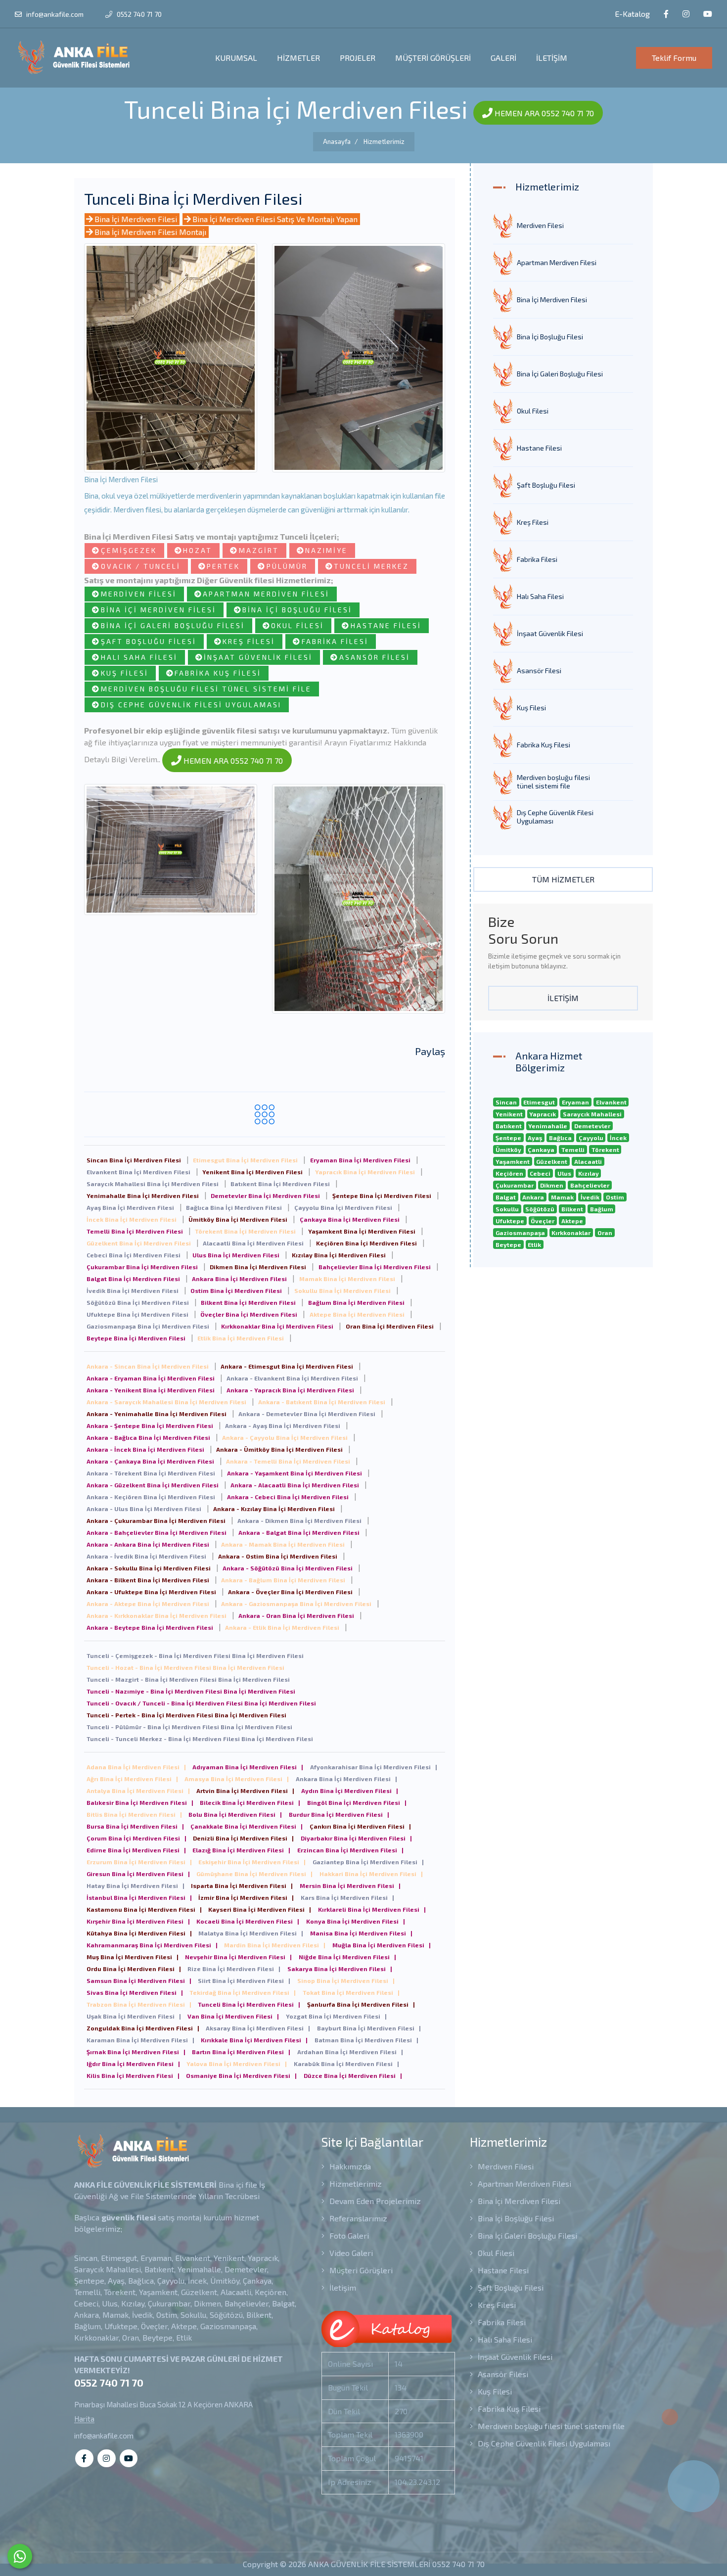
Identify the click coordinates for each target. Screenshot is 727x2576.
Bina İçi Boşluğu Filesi (297, 610)
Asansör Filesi (375, 657)
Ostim (615, 1197)
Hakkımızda (349, 2166)
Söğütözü (540, 1209)
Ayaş (535, 1138)
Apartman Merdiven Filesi (266, 594)
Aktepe (572, 1221)
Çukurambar (515, 1185)
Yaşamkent (513, 1161)
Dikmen (552, 1185)
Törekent (605, 1150)
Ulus (564, 1173)
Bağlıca (560, 1138)
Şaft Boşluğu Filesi (149, 641)
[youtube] (708, 14)
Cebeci (540, 1173)
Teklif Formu (674, 58)
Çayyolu (591, 1138)
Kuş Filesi (125, 673)
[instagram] (686, 14)
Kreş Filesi (249, 641)
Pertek (223, 566)
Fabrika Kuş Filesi (218, 673)
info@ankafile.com (55, 14)
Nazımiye (326, 550)
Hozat (198, 550)
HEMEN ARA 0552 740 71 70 (543, 113)
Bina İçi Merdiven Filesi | (136, 1767)
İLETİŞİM (552, 58)
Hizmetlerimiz (384, 141)
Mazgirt (259, 550)
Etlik (534, 1244)
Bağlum (602, 1209)
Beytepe (508, 1244)
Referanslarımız (357, 2218)
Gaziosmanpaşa (520, 1233)
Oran (605, 1233)
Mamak (562, 1197)
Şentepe (508, 1138)
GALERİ (503, 58)
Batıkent (509, 1126)
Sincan (506, 1102)
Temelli (573, 1150)
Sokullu (507, 1209)
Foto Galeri (348, 2235)
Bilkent (572, 1209)
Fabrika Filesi (335, 641)
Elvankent (611, 1102)
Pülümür (287, 566)
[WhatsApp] (20, 2556)
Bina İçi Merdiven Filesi (136, 219)
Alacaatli (588, 1161)
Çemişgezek (129, 550)
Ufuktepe (510, 1221)
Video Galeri (350, 2253)
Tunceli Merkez (371, 566)
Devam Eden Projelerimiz (374, 2201)
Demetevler (592, 1126)
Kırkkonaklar (571, 1233)
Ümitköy (508, 1150)
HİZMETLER (298, 58)
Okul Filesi (297, 625)
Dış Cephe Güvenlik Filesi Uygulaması (191, 705)
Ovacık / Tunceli (141, 566)
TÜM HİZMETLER (563, 879)
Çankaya (541, 1150)
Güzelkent (552, 1161)
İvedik (590, 1197)
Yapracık (543, 1114)
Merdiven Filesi (139, 594)
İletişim (342, 2287)
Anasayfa (337, 141)
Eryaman (575, 1102)
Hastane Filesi (386, 625)
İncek (618, 1138)
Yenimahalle (548, 1126)
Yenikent (509, 1114)
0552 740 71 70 (138, 14)
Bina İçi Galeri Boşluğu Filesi (173, 625)
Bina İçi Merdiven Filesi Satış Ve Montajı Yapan (275, 219)
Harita (84, 2419)
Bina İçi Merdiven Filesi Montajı (150, 232)
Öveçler (543, 1221)
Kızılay (589, 1173)
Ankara (533, 1197)
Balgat (506, 1197)
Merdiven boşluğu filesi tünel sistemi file (206, 689)
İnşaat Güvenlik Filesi (258, 657)
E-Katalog (631, 14)
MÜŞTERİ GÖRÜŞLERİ (433, 58)
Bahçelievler (590, 1185)
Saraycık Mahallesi (592, 1114)
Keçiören (509, 1173)
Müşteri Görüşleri (360, 2270)
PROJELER (358, 58)
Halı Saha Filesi (139, 657)
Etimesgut (539, 1102)
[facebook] (666, 14)
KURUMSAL (236, 58)
